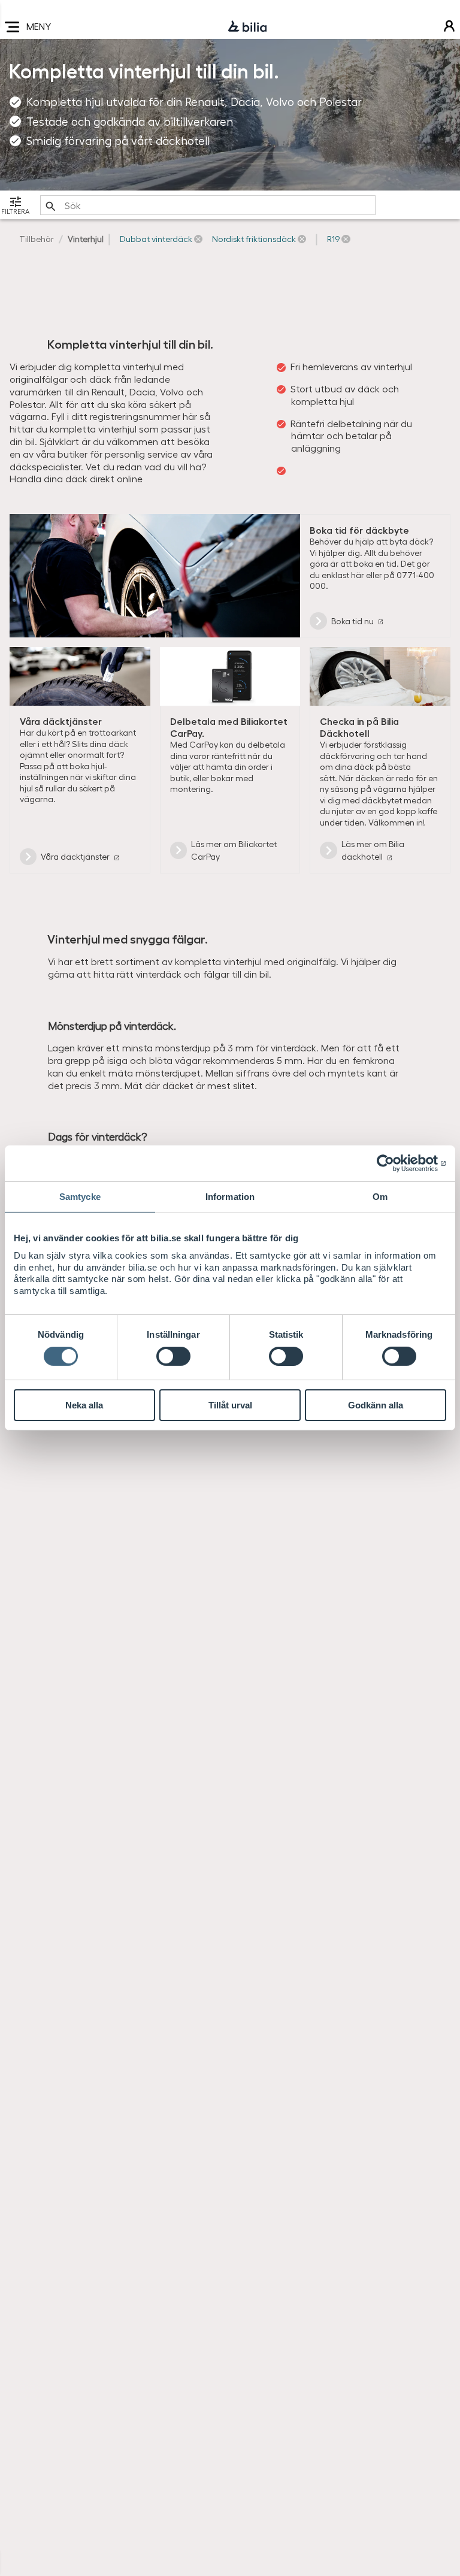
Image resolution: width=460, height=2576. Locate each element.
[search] (208, 205)
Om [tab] (380, 1197)
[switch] (173, 1356)
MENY (39, 26)
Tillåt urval (230, 1405)
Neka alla (84, 1405)
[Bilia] (247, 27)
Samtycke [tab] (80, 1197)
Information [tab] (230, 1197)
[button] (161, 239)
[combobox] (208, 205)
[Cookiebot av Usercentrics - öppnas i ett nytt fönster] (394, 1163)
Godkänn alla (376, 1405)
